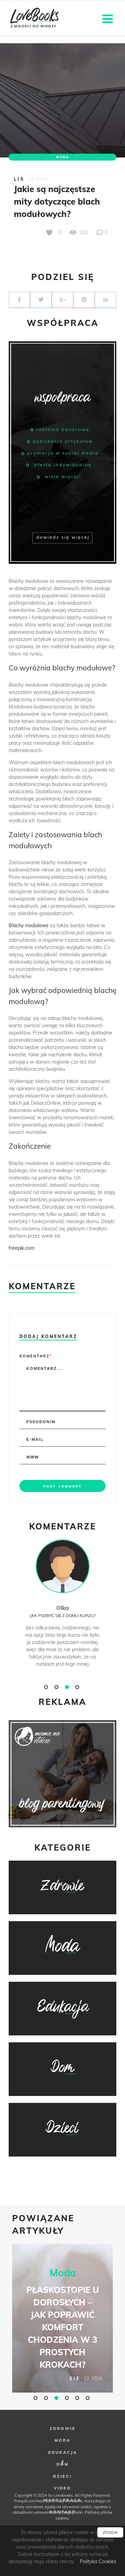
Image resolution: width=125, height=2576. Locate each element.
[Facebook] (62, 2463)
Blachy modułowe (29, 925)
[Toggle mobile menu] (109, 18)
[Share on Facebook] (19, 300)
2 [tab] (57, 1687)
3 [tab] (68, 1687)
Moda (63, 157)
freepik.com (22, 1248)
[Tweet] (41, 300)
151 (83, 232)
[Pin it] (84, 300)
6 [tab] (89, 2398)
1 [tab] (47, 1687)
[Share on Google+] (62, 300)
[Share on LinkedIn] (106, 300)
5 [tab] (78, 2398)
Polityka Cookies (98, 2561)
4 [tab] (78, 1687)
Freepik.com (25, 2501)
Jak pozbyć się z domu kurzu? (63, 1615)
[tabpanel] (62, 1611)
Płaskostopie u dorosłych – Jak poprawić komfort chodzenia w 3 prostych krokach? (63, 2327)
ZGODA (110, 2532)
